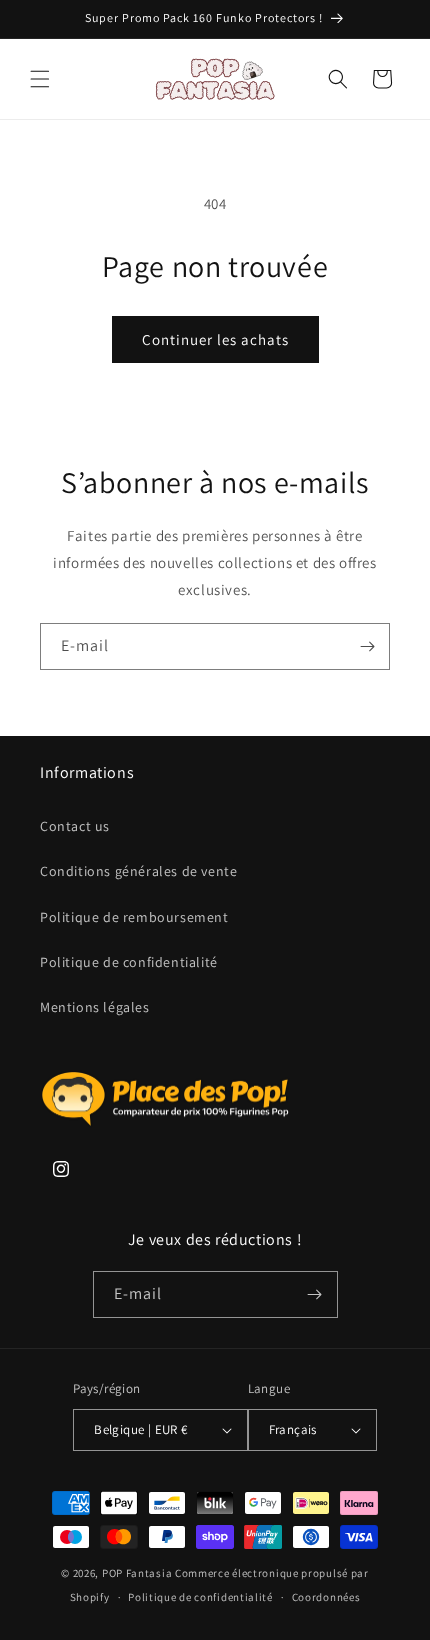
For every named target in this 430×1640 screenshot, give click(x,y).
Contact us (75, 826)
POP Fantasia (137, 1573)
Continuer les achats (215, 339)
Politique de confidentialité (129, 962)
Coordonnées (326, 1597)
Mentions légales (95, 1007)
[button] (40, 79)
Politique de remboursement (134, 917)
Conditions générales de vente (138, 871)
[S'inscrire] (367, 646)
